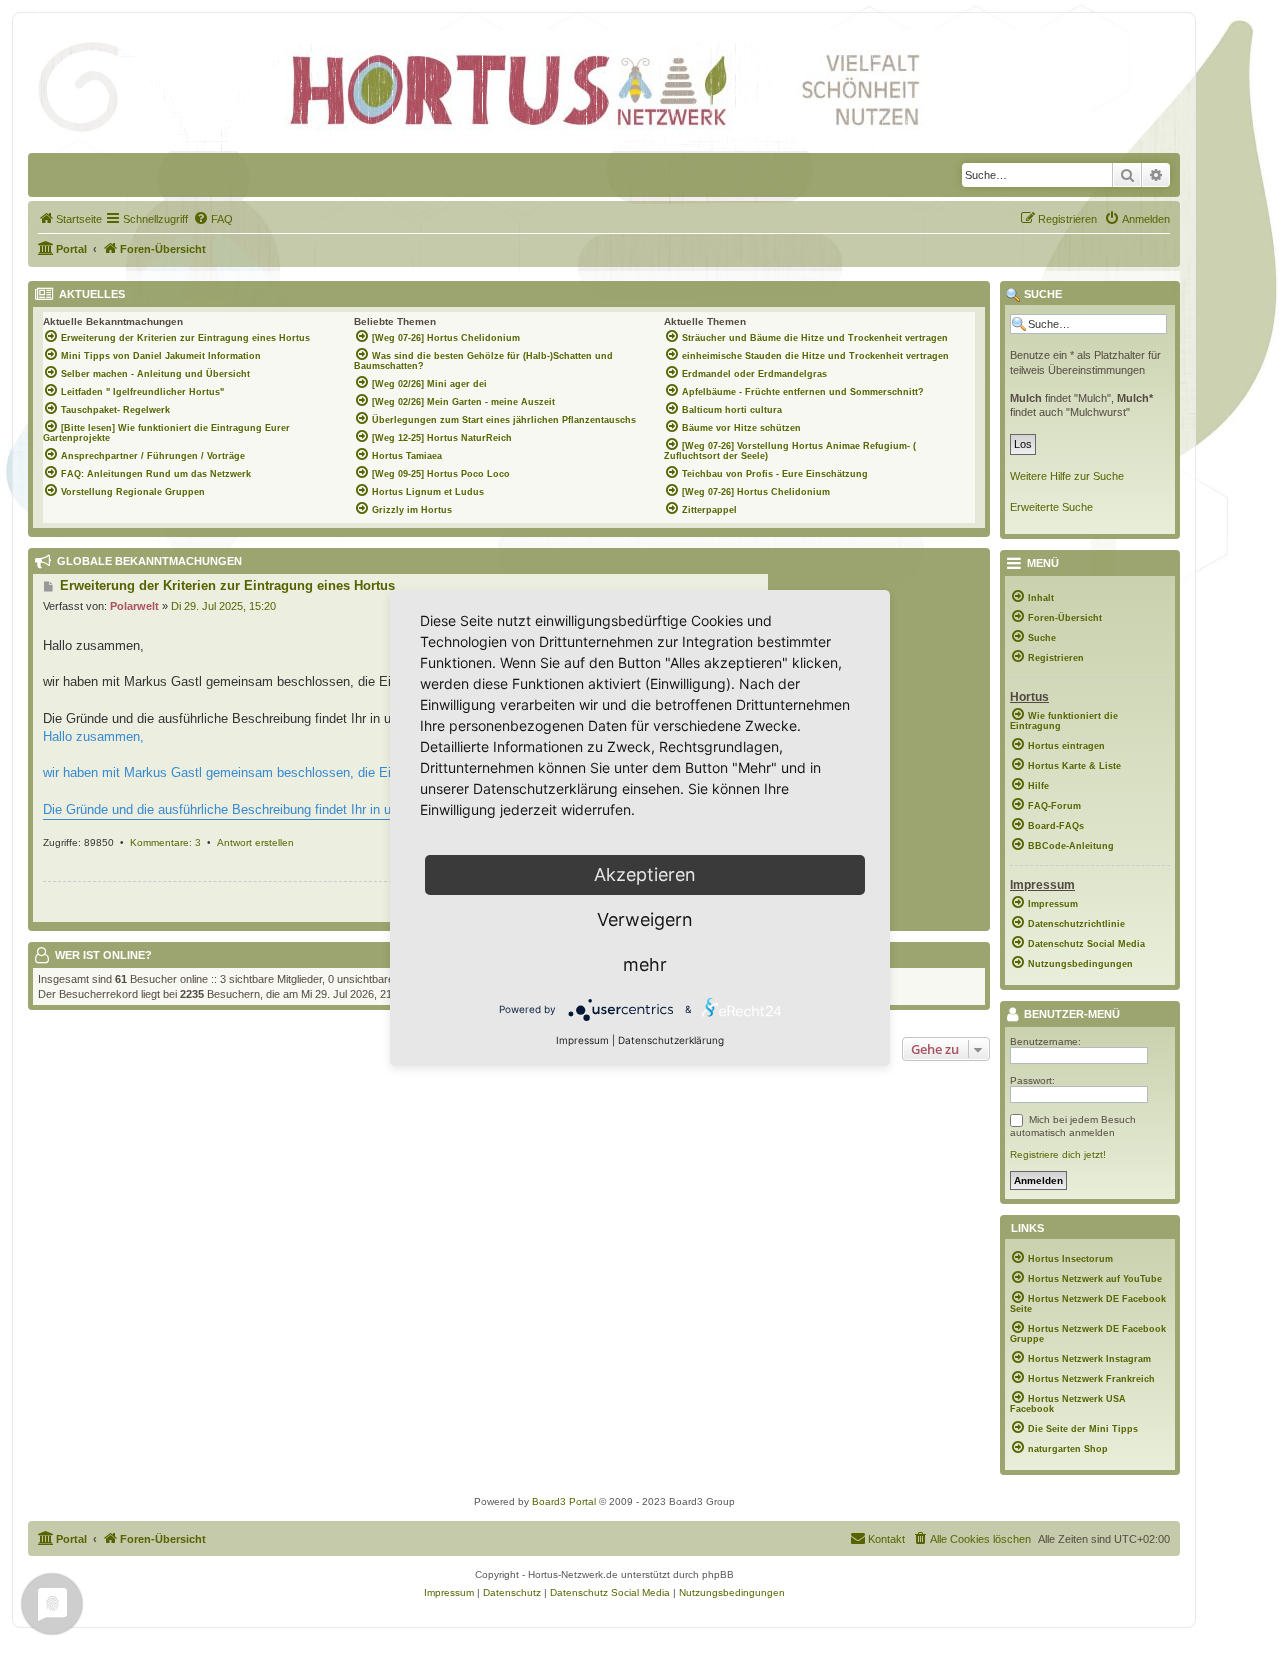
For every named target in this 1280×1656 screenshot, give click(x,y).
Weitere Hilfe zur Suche (1067, 476)
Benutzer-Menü (1070, 1015)
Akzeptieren (645, 874)
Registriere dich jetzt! (1058, 1154)
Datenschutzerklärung (671, 1040)
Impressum (582, 1040)
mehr (645, 964)
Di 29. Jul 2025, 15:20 (223, 606)
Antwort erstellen (255, 842)
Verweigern (645, 919)
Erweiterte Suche (1051, 507)
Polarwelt (134, 606)
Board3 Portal (564, 1501)
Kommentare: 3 (165, 842)
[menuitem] (70, 219)
